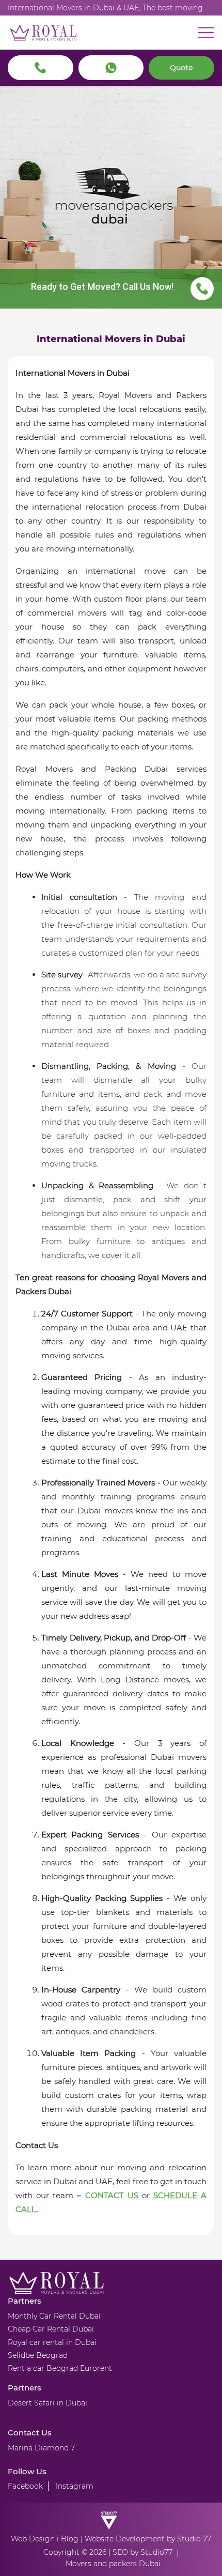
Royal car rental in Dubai (52, 2342)
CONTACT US (112, 2195)
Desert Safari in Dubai (47, 2403)
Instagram (75, 2486)
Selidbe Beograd (38, 2355)
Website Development (125, 2539)
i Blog (68, 2539)
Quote (181, 68)
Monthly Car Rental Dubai (54, 2316)
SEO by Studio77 (142, 2552)
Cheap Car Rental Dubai (51, 2329)
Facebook (25, 2486)
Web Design (33, 2539)
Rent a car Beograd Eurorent (60, 2368)
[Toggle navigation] (206, 33)
